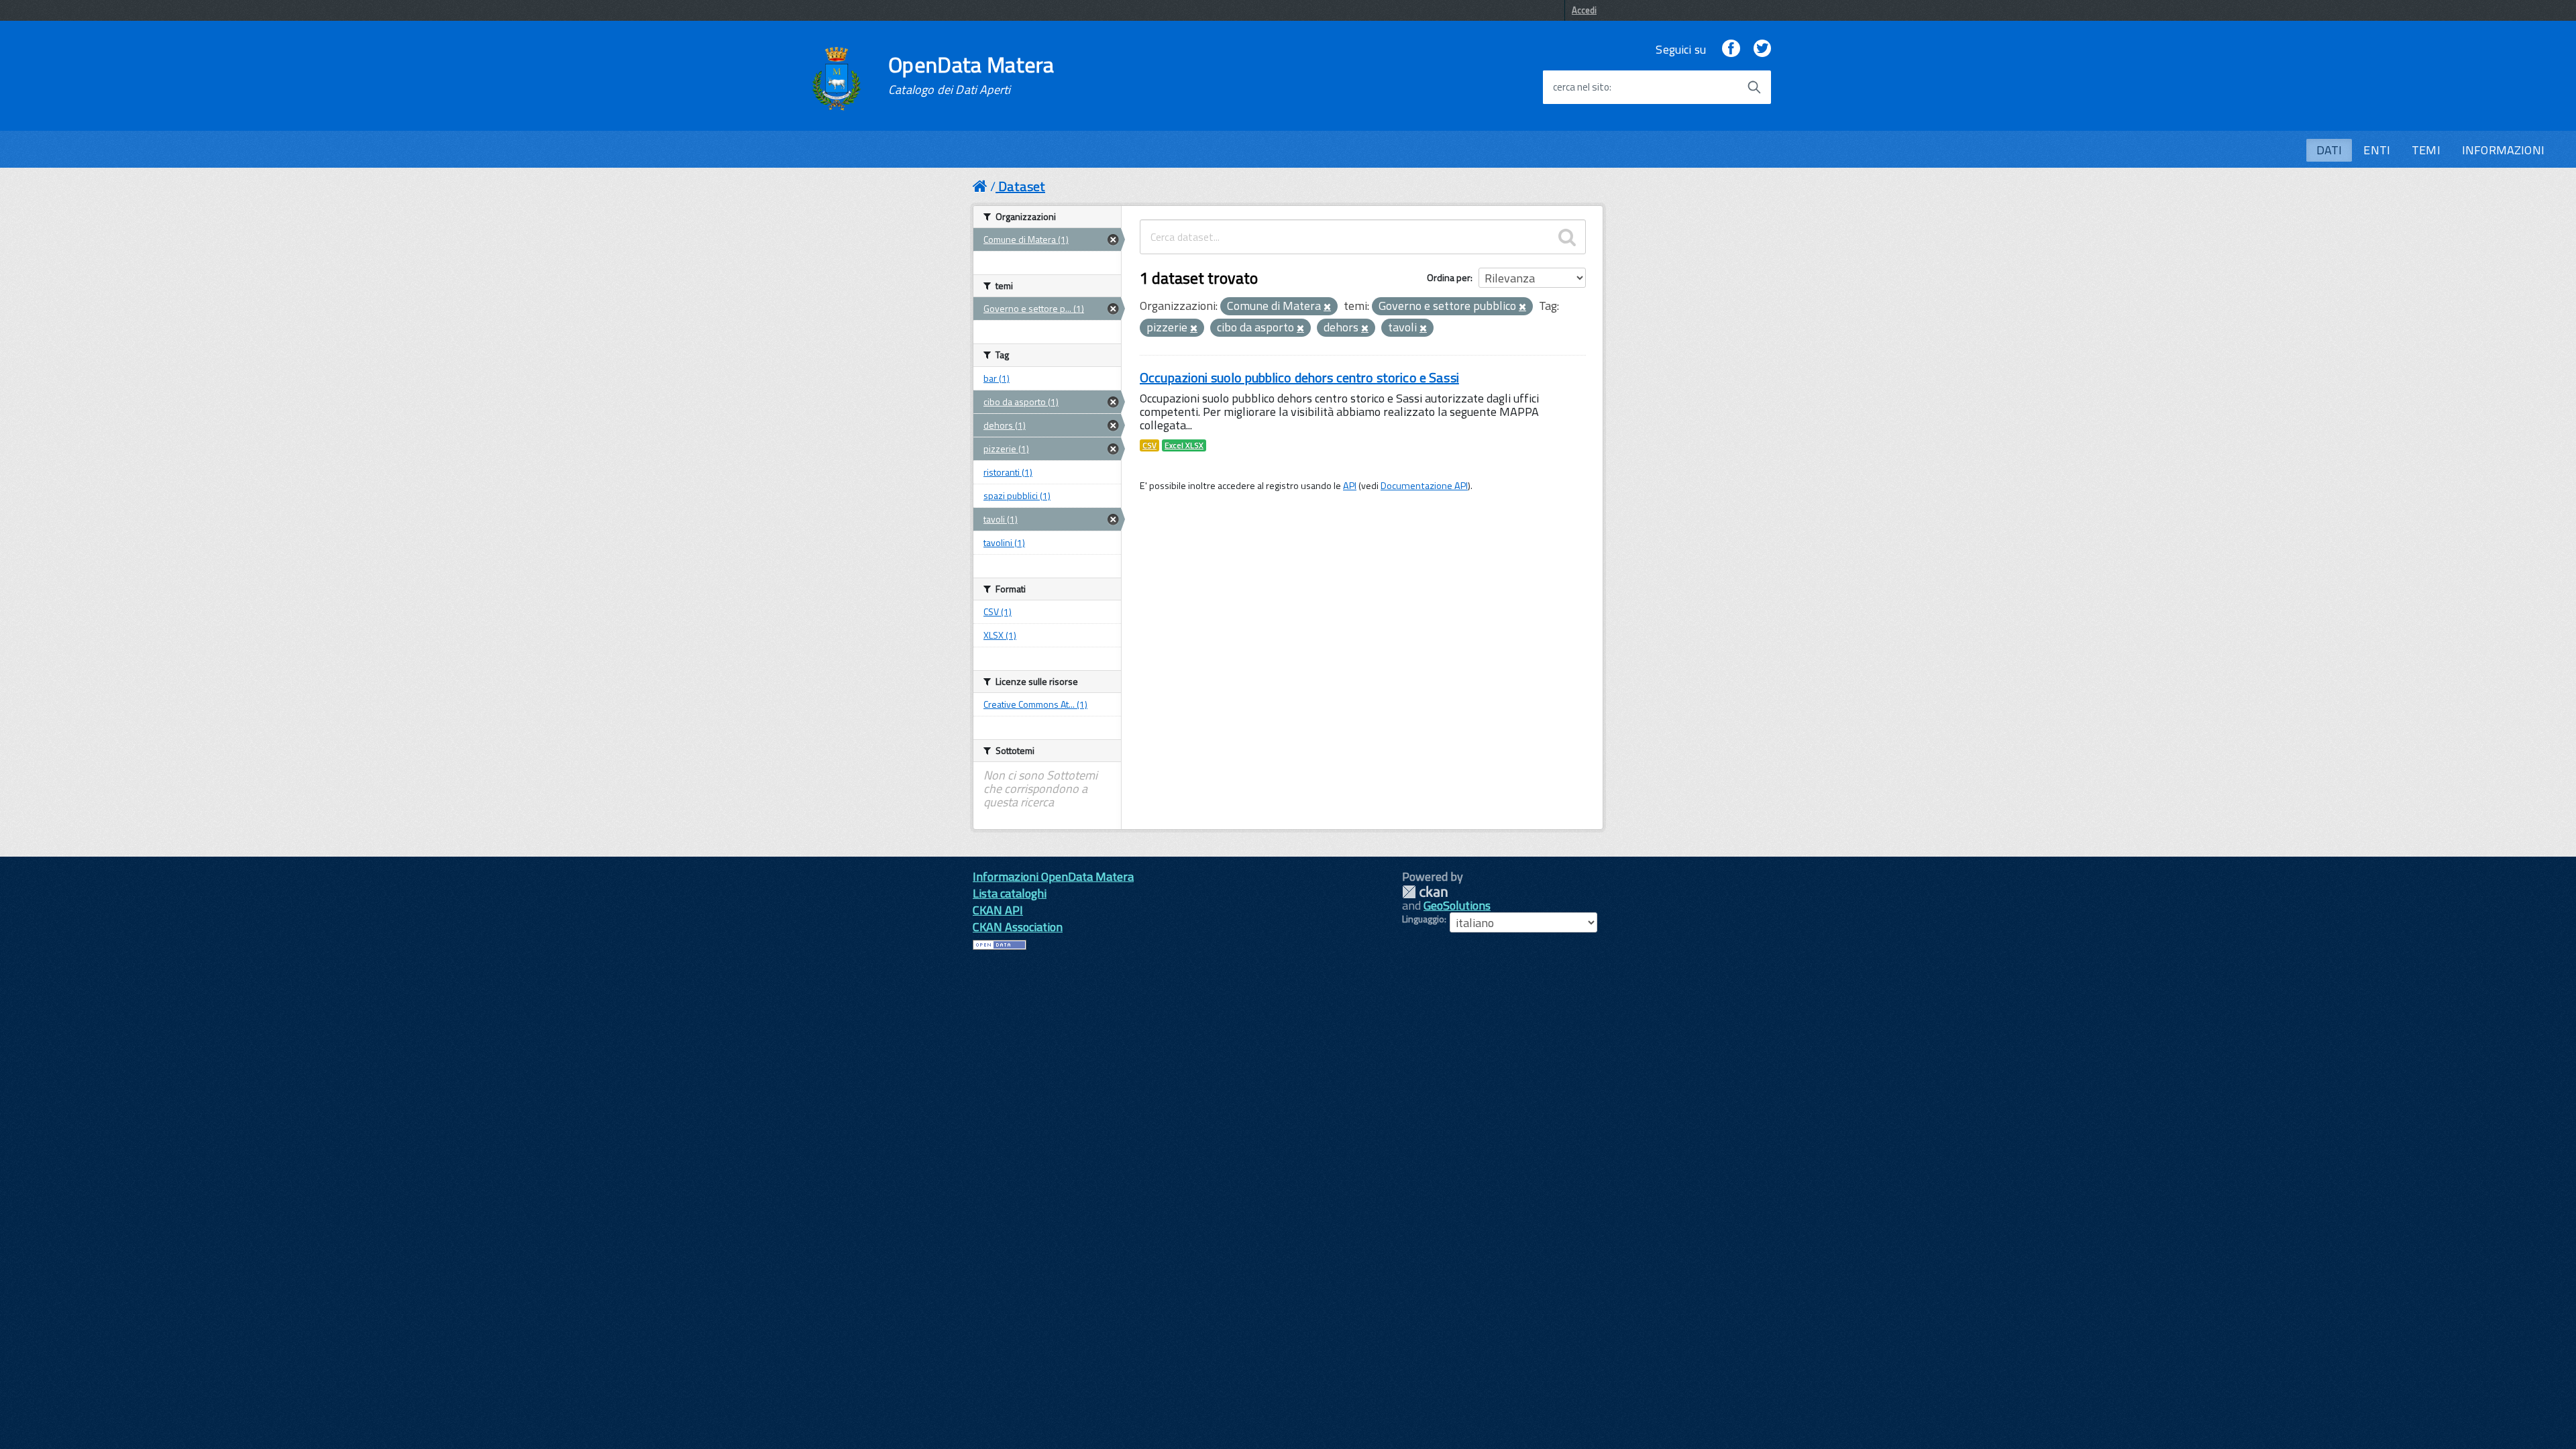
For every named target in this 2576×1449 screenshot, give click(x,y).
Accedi (1584, 10)
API (1350, 486)
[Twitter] (1762, 49)
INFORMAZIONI (2503, 150)
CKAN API (998, 910)
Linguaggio (1423, 919)
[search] (1567, 237)
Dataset (1022, 186)
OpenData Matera (971, 75)
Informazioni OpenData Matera (1053, 876)
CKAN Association (1018, 927)
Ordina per (1449, 277)
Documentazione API (1424, 486)
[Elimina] (1327, 307)
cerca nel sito (1581, 87)
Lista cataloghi (1010, 893)
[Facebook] (1731, 49)
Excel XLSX (1184, 445)
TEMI (2426, 150)
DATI (2329, 150)
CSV (1149, 445)
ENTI (2377, 150)
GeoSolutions (1457, 905)
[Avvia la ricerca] (1754, 87)
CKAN (1425, 892)
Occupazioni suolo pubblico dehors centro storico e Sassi (1299, 377)
